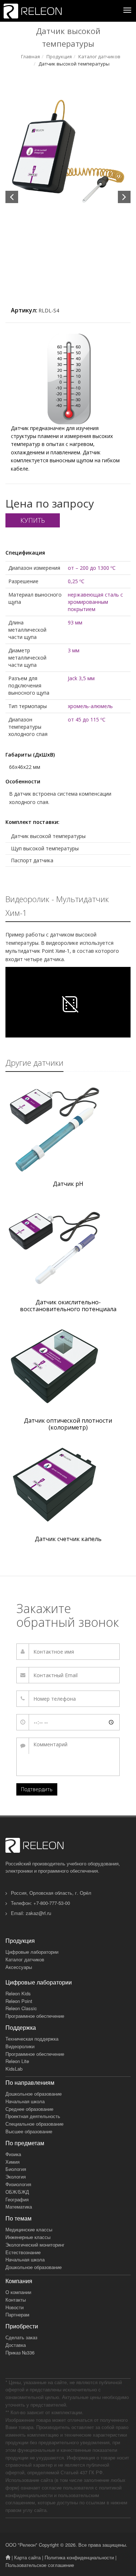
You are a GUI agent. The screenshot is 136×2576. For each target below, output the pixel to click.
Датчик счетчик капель (68, 1539)
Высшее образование (29, 2131)
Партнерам (17, 2314)
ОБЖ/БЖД (17, 2192)
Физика (13, 2154)
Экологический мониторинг (35, 2245)
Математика (19, 2207)
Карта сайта (27, 2557)
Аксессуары (19, 1967)
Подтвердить (37, 1789)
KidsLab (14, 2069)
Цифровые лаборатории (32, 1952)
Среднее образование (29, 2109)
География (17, 2199)
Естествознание (23, 2252)
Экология (16, 2177)
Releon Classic (21, 2008)
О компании (18, 2292)
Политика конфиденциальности (79, 2557)
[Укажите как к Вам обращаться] (68, 1652)
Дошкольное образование (34, 2094)
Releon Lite (17, 2061)
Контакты (16, 2300)
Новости (15, 2307)
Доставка (16, 2345)
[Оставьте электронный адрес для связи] (68, 1675)
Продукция (59, 56)
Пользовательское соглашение (40, 2565)
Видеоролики (20, 2046)
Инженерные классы (28, 2237)
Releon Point (19, 2001)
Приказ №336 (20, 2352)
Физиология (18, 2184)
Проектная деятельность (33, 2116)
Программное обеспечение (35, 2016)
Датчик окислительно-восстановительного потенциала (68, 1306)
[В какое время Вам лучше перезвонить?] (68, 1722)
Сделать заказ (21, 2337)
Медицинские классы (29, 2229)
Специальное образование (34, 2124)
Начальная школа (25, 2101)
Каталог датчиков (99, 56)
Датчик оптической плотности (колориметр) (68, 1424)
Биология (16, 2169)
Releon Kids (18, 1993)
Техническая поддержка (32, 2039)
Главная (30, 56)
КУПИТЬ (33, 520)
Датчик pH (68, 1184)
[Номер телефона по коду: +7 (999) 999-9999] (68, 1699)
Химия (13, 2162)
